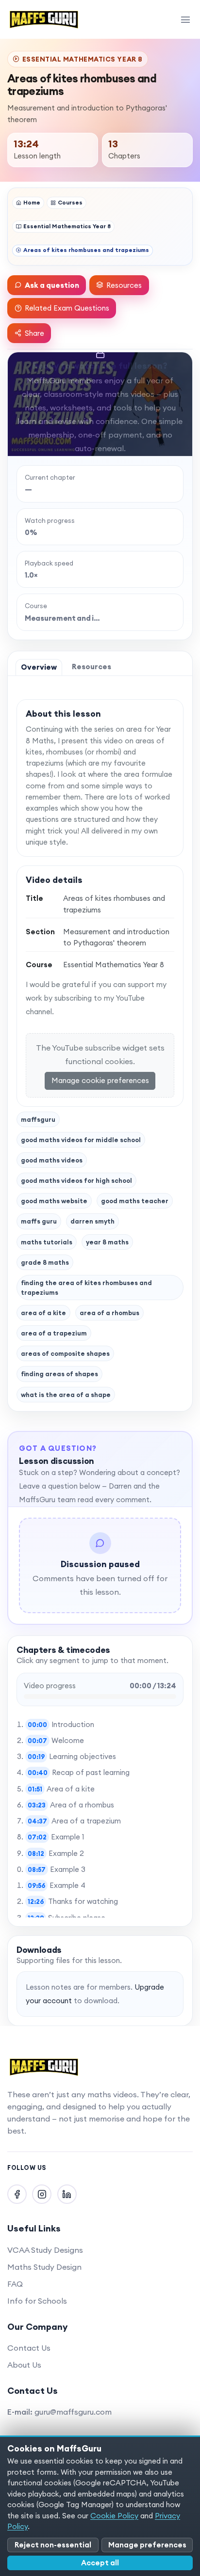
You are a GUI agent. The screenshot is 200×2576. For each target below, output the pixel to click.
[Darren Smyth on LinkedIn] (67, 2194)
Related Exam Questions (67, 308)
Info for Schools (37, 2301)
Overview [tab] (39, 667)
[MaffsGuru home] (44, 19)
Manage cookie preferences (100, 1080)
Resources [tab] (92, 667)
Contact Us (29, 2348)
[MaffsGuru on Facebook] (17, 2194)
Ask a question (52, 285)
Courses (70, 202)
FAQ (15, 2284)
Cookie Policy (114, 2516)
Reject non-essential (53, 2545)
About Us (24, 2365)
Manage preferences (147, 2545)
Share (34, 333)
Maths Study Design (44, 2267)
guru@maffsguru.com (73, 2412)
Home (32, 202)
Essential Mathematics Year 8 (67, 226)
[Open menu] (185, 19)
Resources (124, 285)
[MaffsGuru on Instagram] (42, 2194)
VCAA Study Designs (45, 2250)
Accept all (100, 2563)
